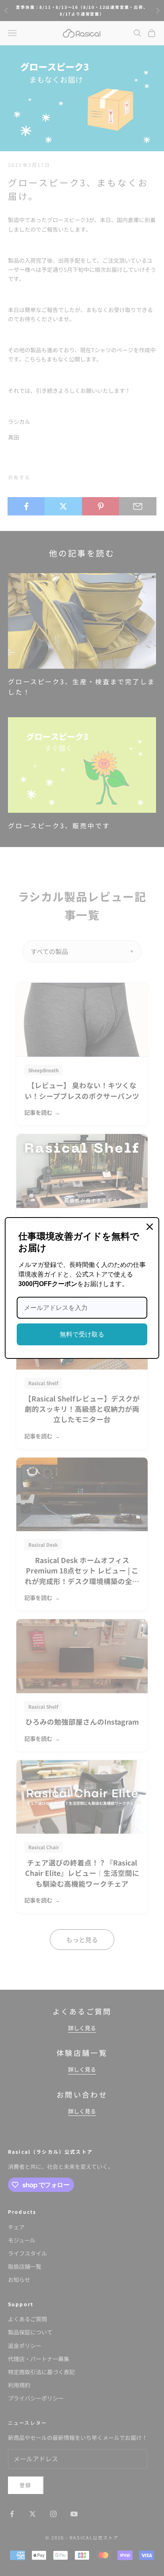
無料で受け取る (82, 1334)
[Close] (150, 1227)
